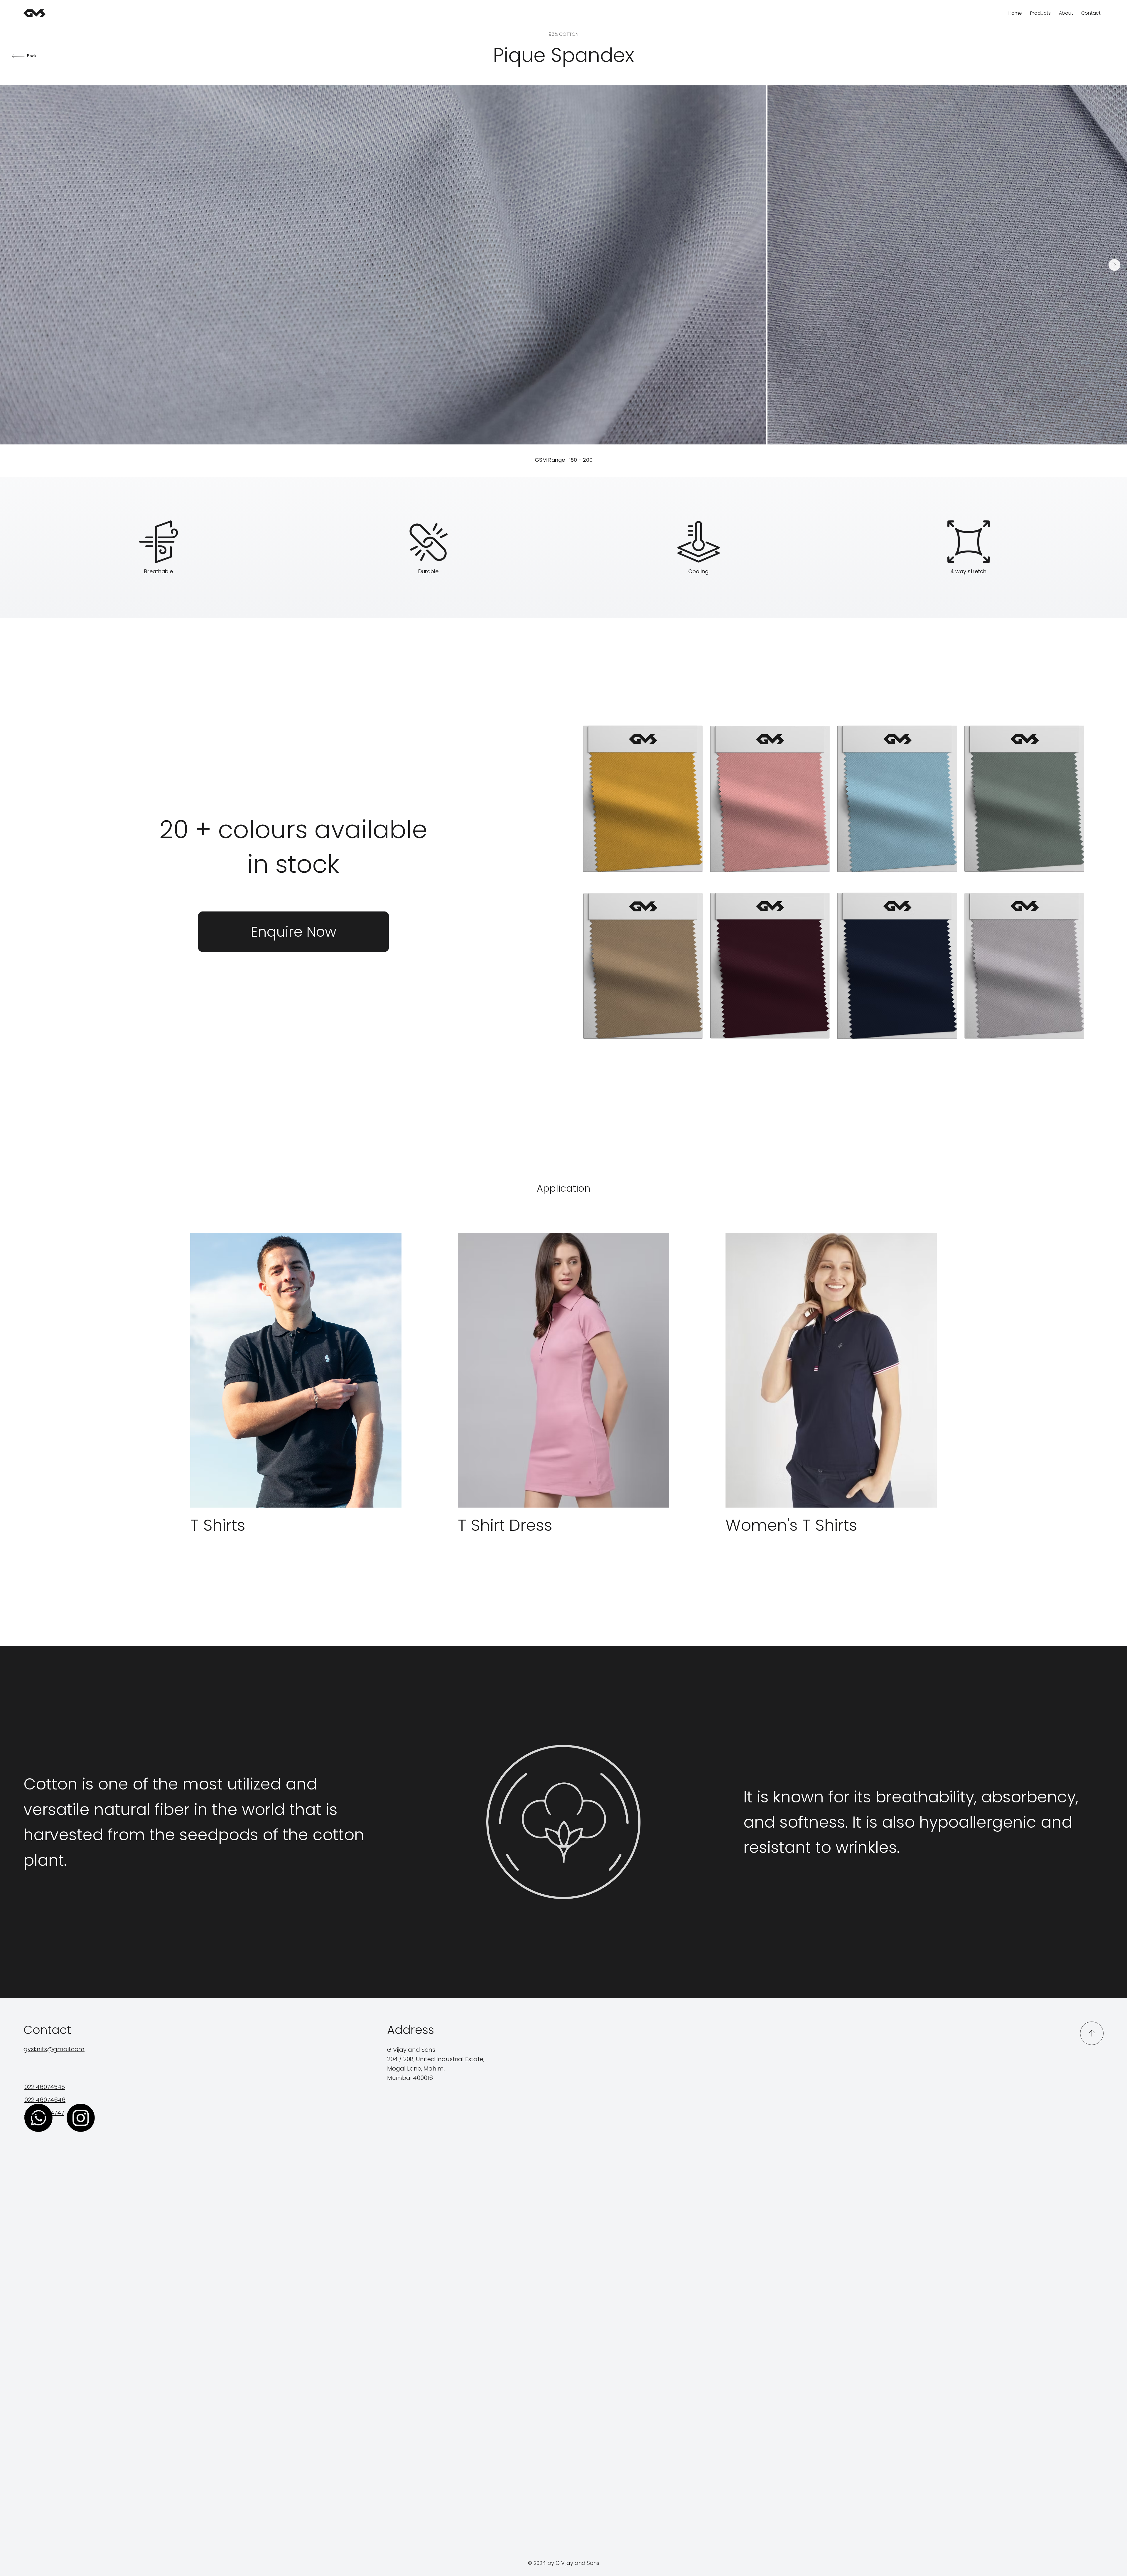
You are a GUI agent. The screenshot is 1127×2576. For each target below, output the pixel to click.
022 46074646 (45, 2100)
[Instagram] (81, 2118)
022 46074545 (45, 2087)
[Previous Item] (13, 265)
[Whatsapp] (38, 2118)
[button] (294, 932)
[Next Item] (1114, 265)
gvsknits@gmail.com (54, 2049)
